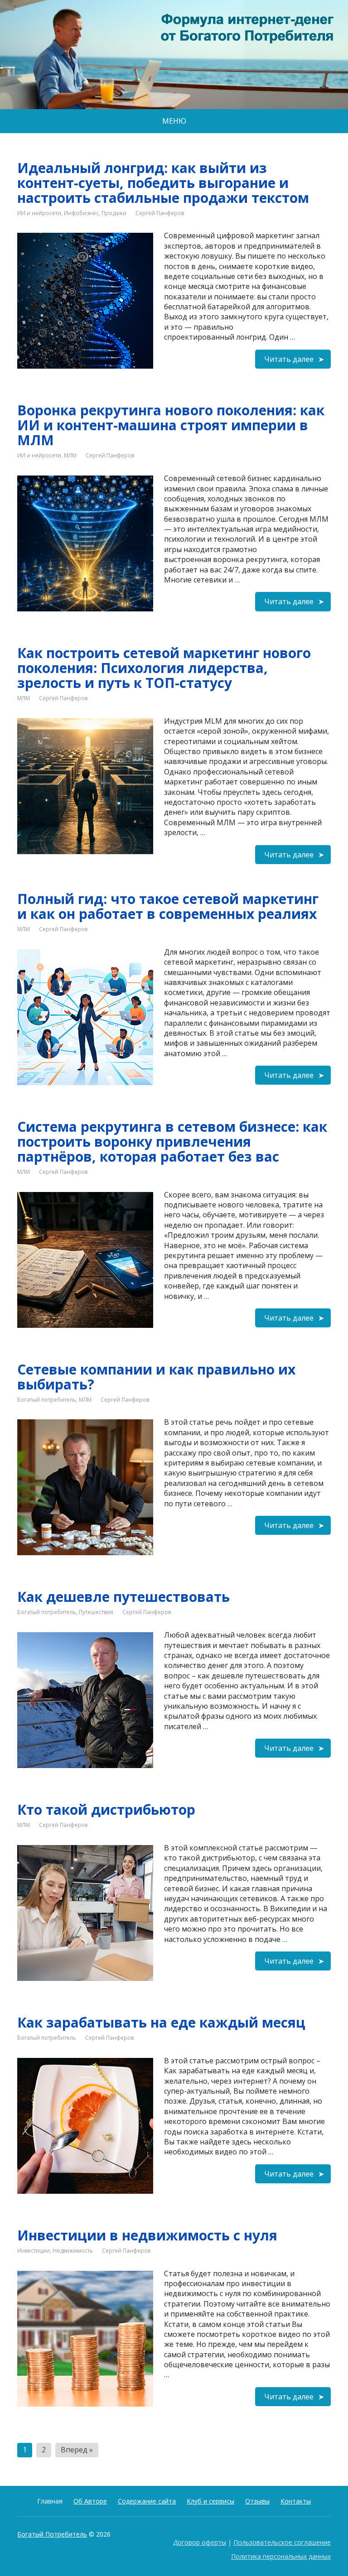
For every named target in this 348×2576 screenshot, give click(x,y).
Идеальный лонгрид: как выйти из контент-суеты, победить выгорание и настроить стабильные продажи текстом (163, 183)
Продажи (114, 213)
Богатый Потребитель (52, 2534)
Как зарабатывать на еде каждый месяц (161, 2022)
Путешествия (96, 1612)
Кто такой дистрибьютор (106, 1809)
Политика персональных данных (281, 2556)
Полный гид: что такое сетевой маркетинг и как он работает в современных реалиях (168, 906)
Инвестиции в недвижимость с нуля (147, 2235)
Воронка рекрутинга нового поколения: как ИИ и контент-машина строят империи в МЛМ (171, 425)
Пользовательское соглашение (282, 2542)
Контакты (296, 2501)
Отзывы (257, 2501)
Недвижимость (73, 2251)
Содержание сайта (147, 2501)
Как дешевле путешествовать (123, 1597)
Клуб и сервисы (210, 2501)
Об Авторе (90, 2501)
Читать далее (289, 359)
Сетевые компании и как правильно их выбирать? (156, 1377)
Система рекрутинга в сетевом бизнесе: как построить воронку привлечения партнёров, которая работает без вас (172, 1141)
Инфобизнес (81, 213)
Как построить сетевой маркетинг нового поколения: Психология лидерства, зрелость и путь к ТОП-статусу (164, 668)
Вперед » (77, 2450)
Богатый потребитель (47, 1400)
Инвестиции (34, 2251)
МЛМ (70, 455)
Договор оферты (200, 2542)
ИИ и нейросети (39, 213)
